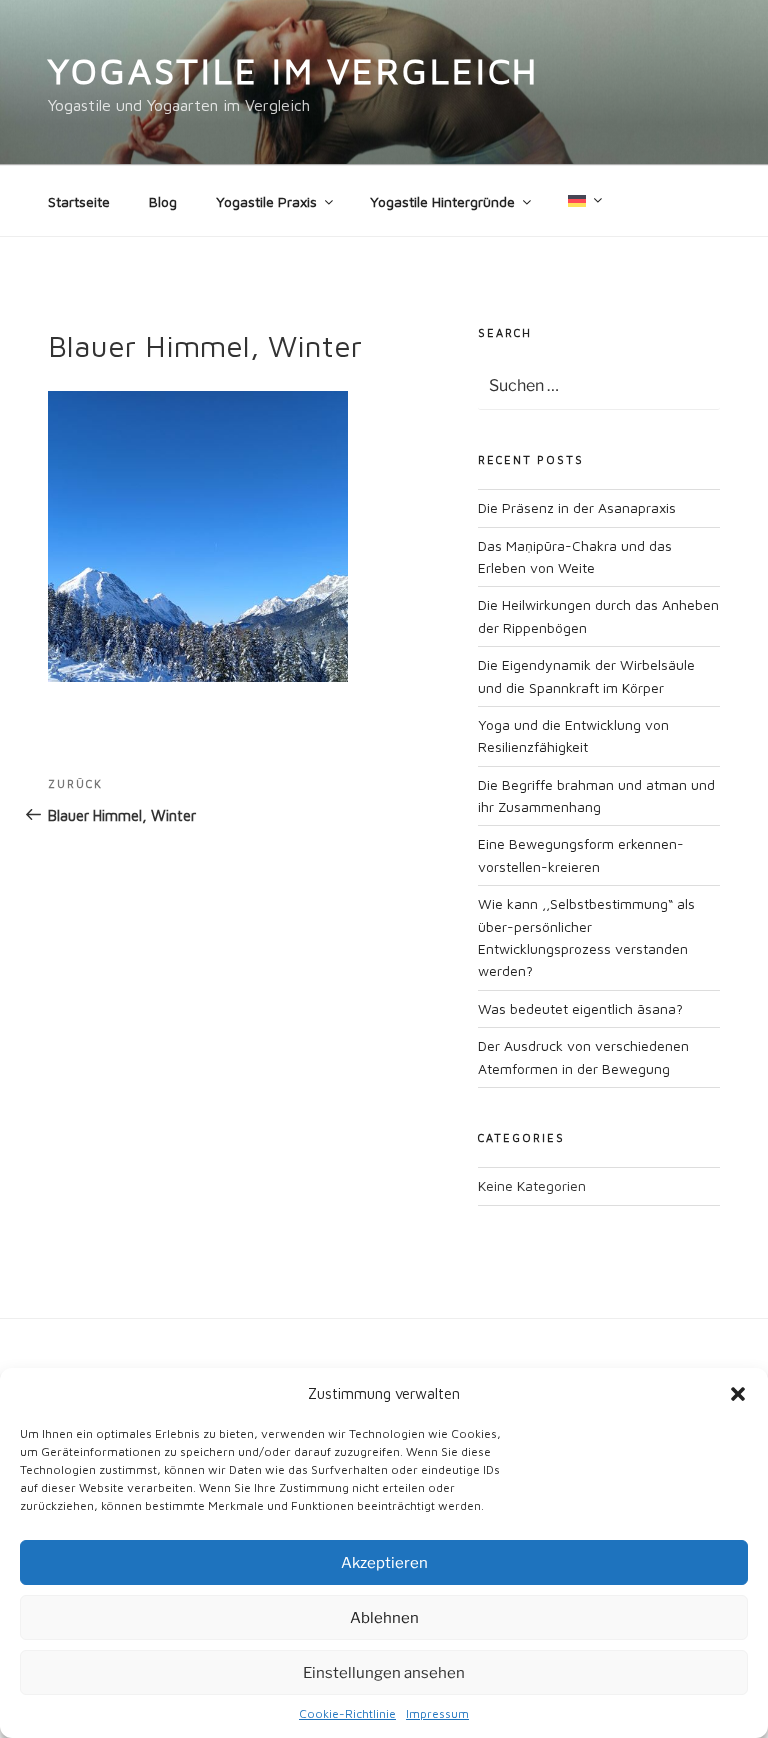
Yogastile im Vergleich (293, 70)
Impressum (437, 1713)
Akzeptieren (384, 1563)
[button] (738, 1394)
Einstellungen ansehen (384, 1673)
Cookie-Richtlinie (347, 1713)
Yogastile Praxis (266, 201)
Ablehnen (384, 1618)
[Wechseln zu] (583, 201)
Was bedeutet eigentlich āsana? (580, 1008)
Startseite (79, 201)
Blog (163, 201)
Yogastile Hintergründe (442, 201)
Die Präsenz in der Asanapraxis (577, 507)
